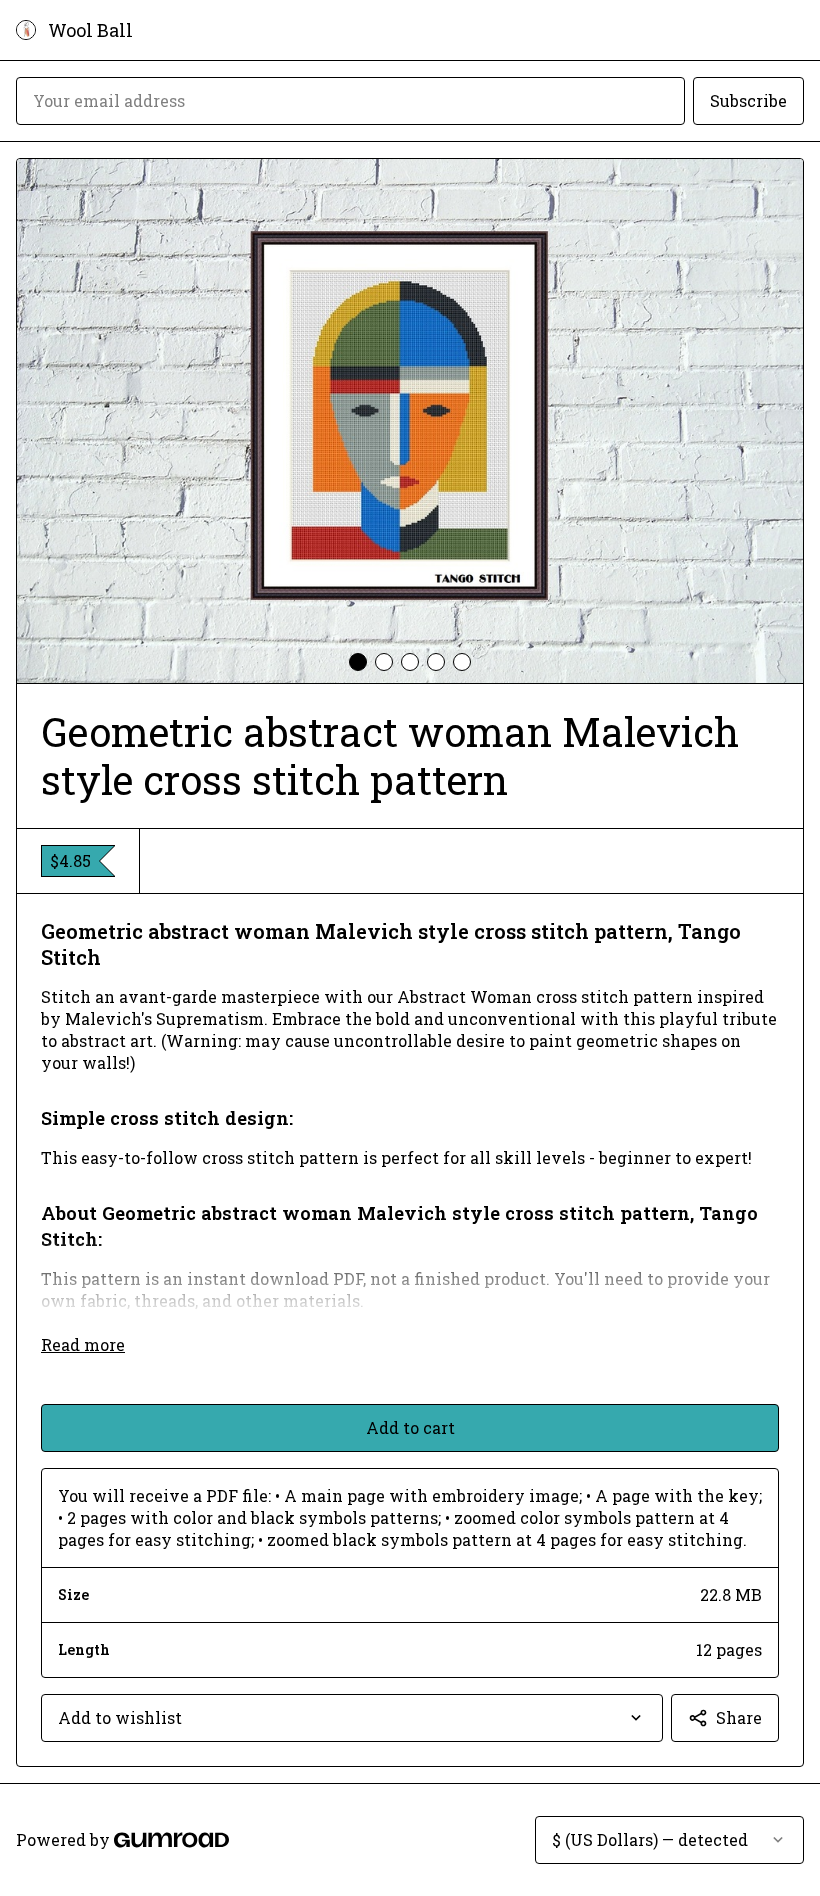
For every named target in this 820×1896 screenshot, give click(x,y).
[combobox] (352, 1718)
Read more (83, 1344)
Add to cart (410, 1427)
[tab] (358, 662)
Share (739, 1717)
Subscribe (748, 100)
